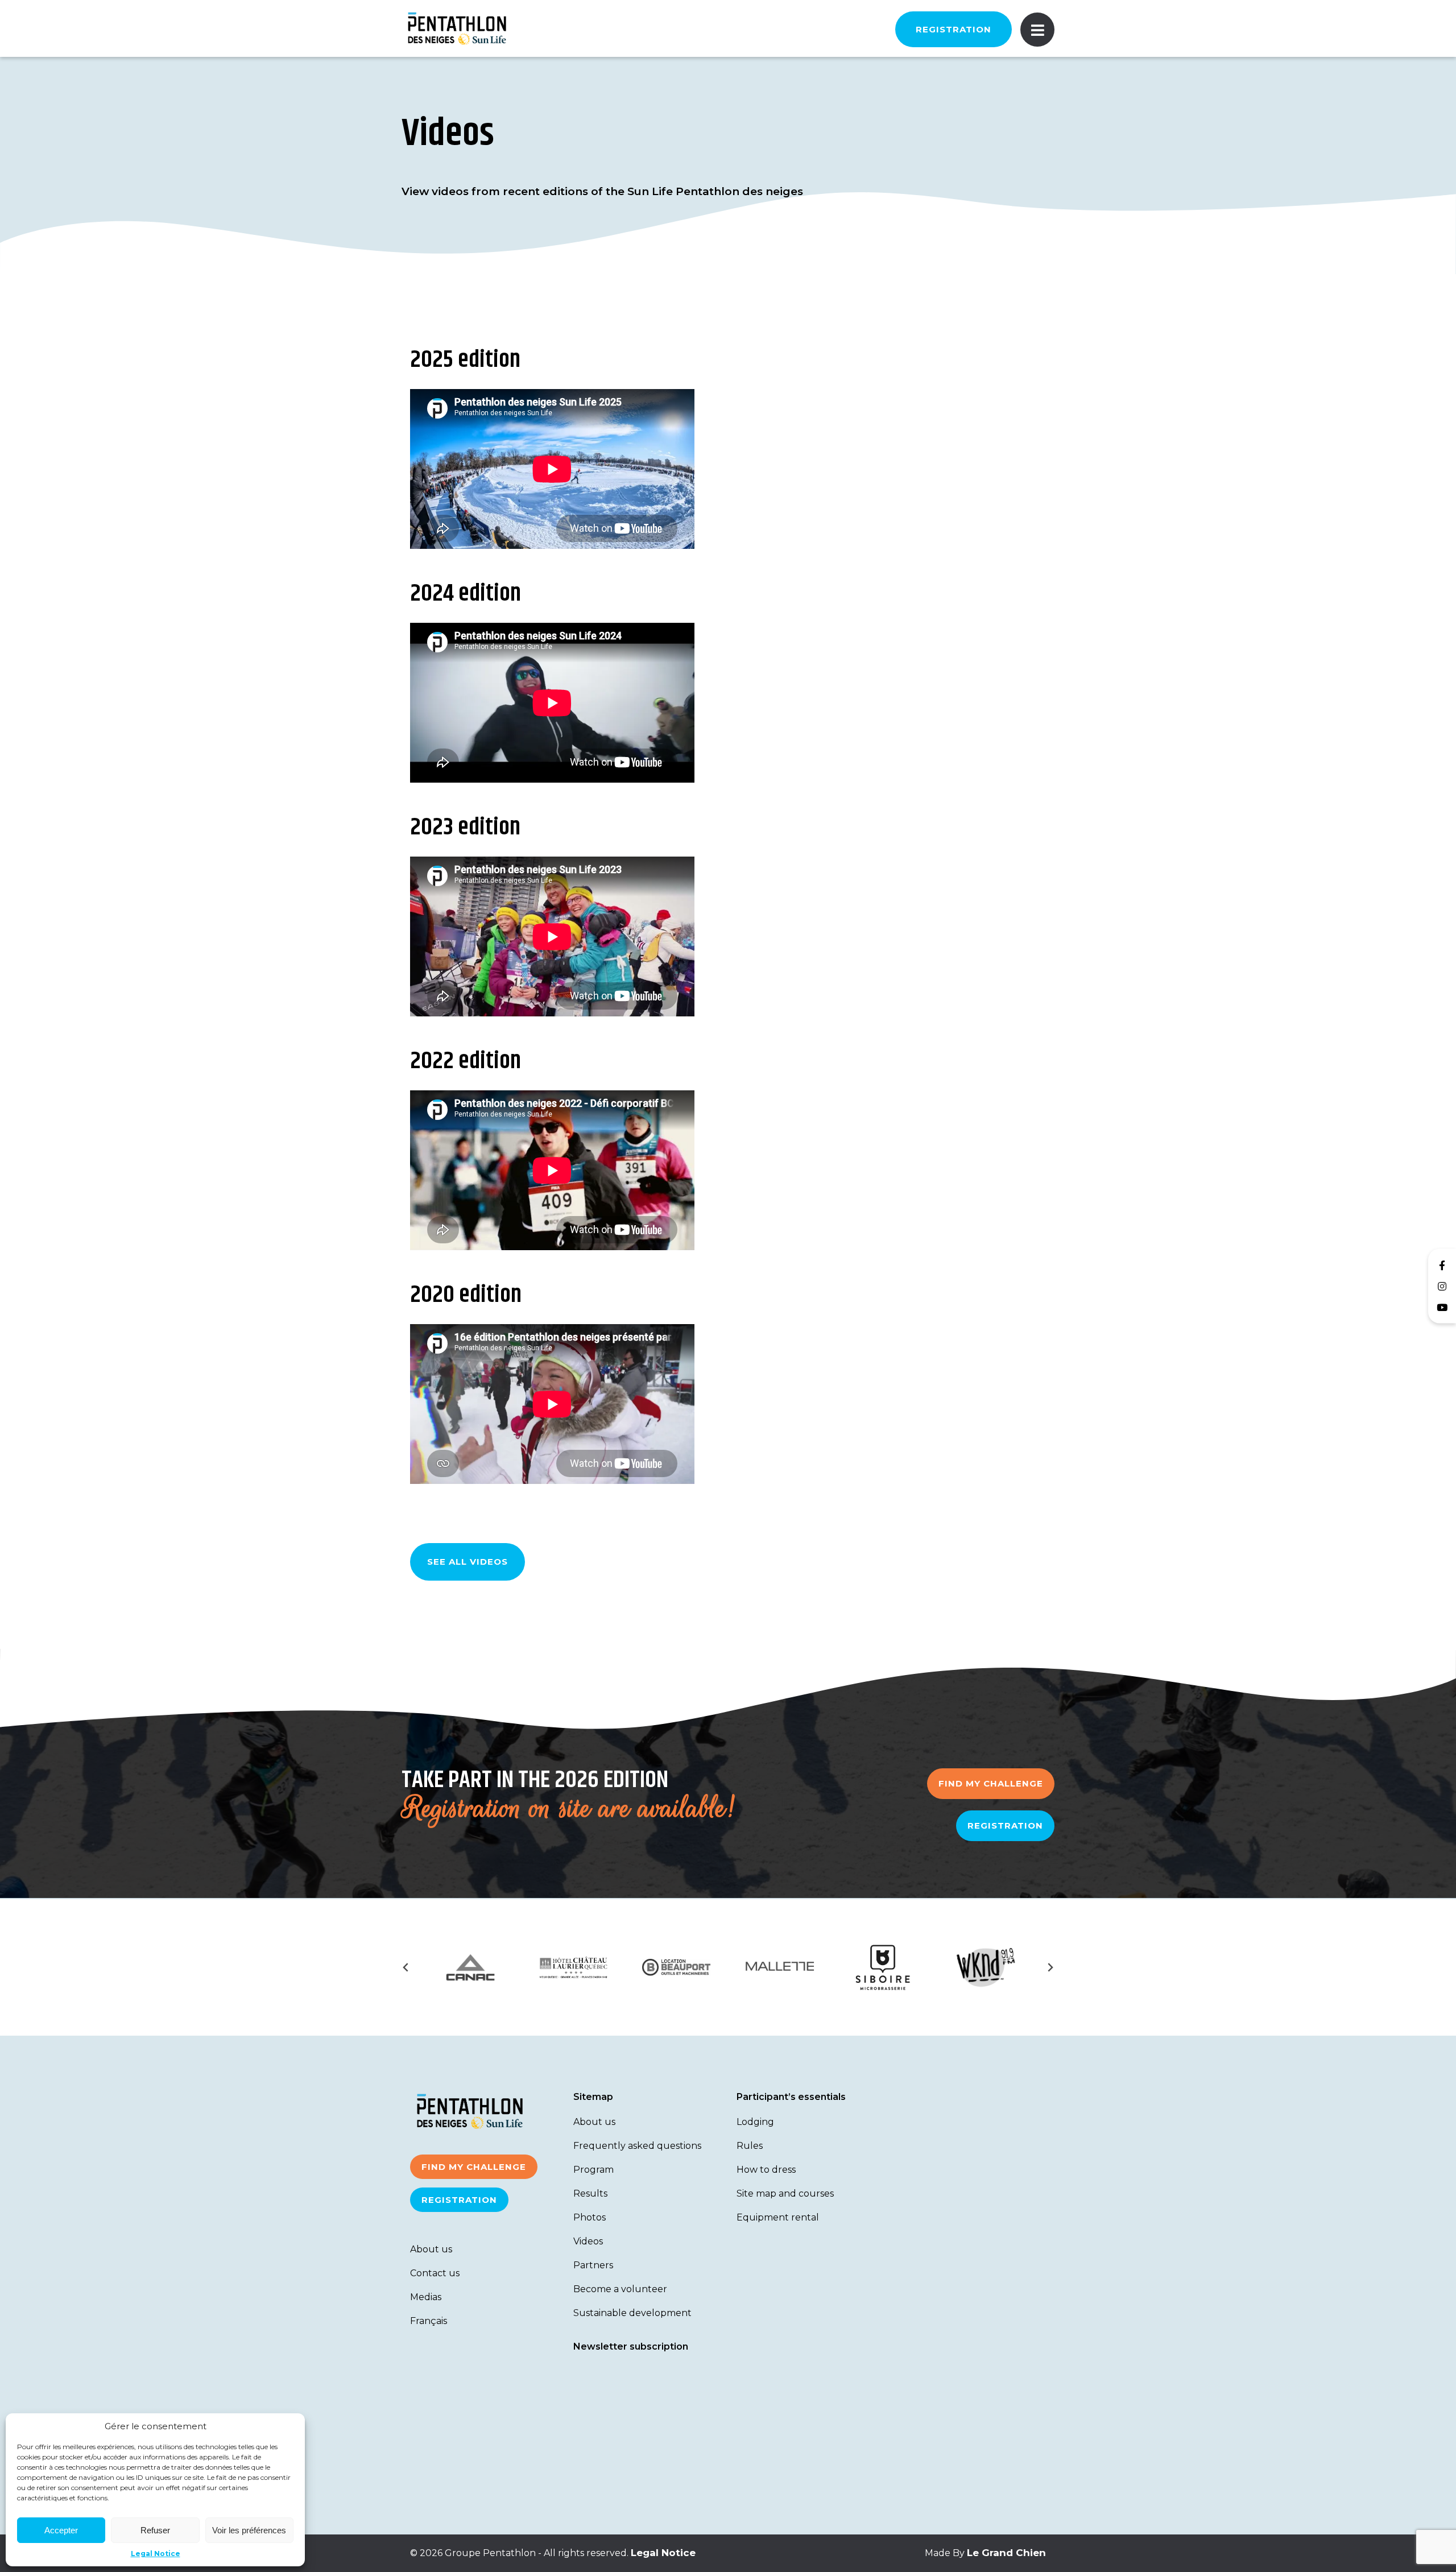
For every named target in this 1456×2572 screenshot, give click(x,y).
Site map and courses (785, 2193)
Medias (426, 2297)
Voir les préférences (249, 2530)
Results (590, 2193)
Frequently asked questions (637, 2146)
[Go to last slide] (406, 1967)
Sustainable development (632, 2313)
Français (429, 2321)
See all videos (468, 1562)
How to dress (766, 2170)
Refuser (155, 2530)
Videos (588, 2241)
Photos (590, 2217)
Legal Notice (156, 2554)
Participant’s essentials (791, 2097)
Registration (954, 29)
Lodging (755, 2122)
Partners (593, 2265)
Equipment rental (778, 2217)
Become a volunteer (620, 2289)
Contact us (435, 2273)
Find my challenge (991, 1783)
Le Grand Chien (1006, 2553)
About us (431, 2249)
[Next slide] (1050, 1967)
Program (593, 2170)
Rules (750, 2146)
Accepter (61, 2530)
